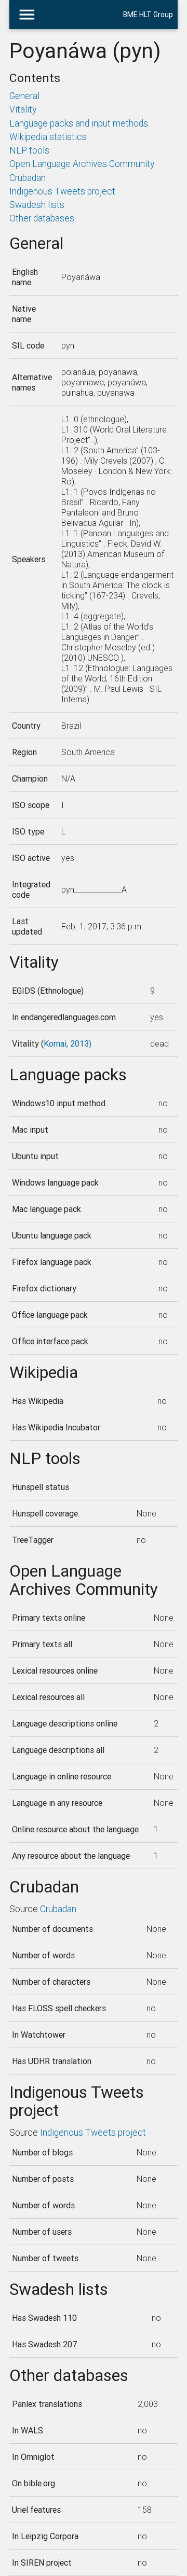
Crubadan (28, 178)
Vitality (23, 109)
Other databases (42, 218)
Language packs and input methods (79, 123)
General (24, 96)
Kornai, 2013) (68, 1043)
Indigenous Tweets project (62, 191)
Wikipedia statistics (48, 137)
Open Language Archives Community (82, 164)
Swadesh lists (37, 205)
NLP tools (29, 150)
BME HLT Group (148, 15)
